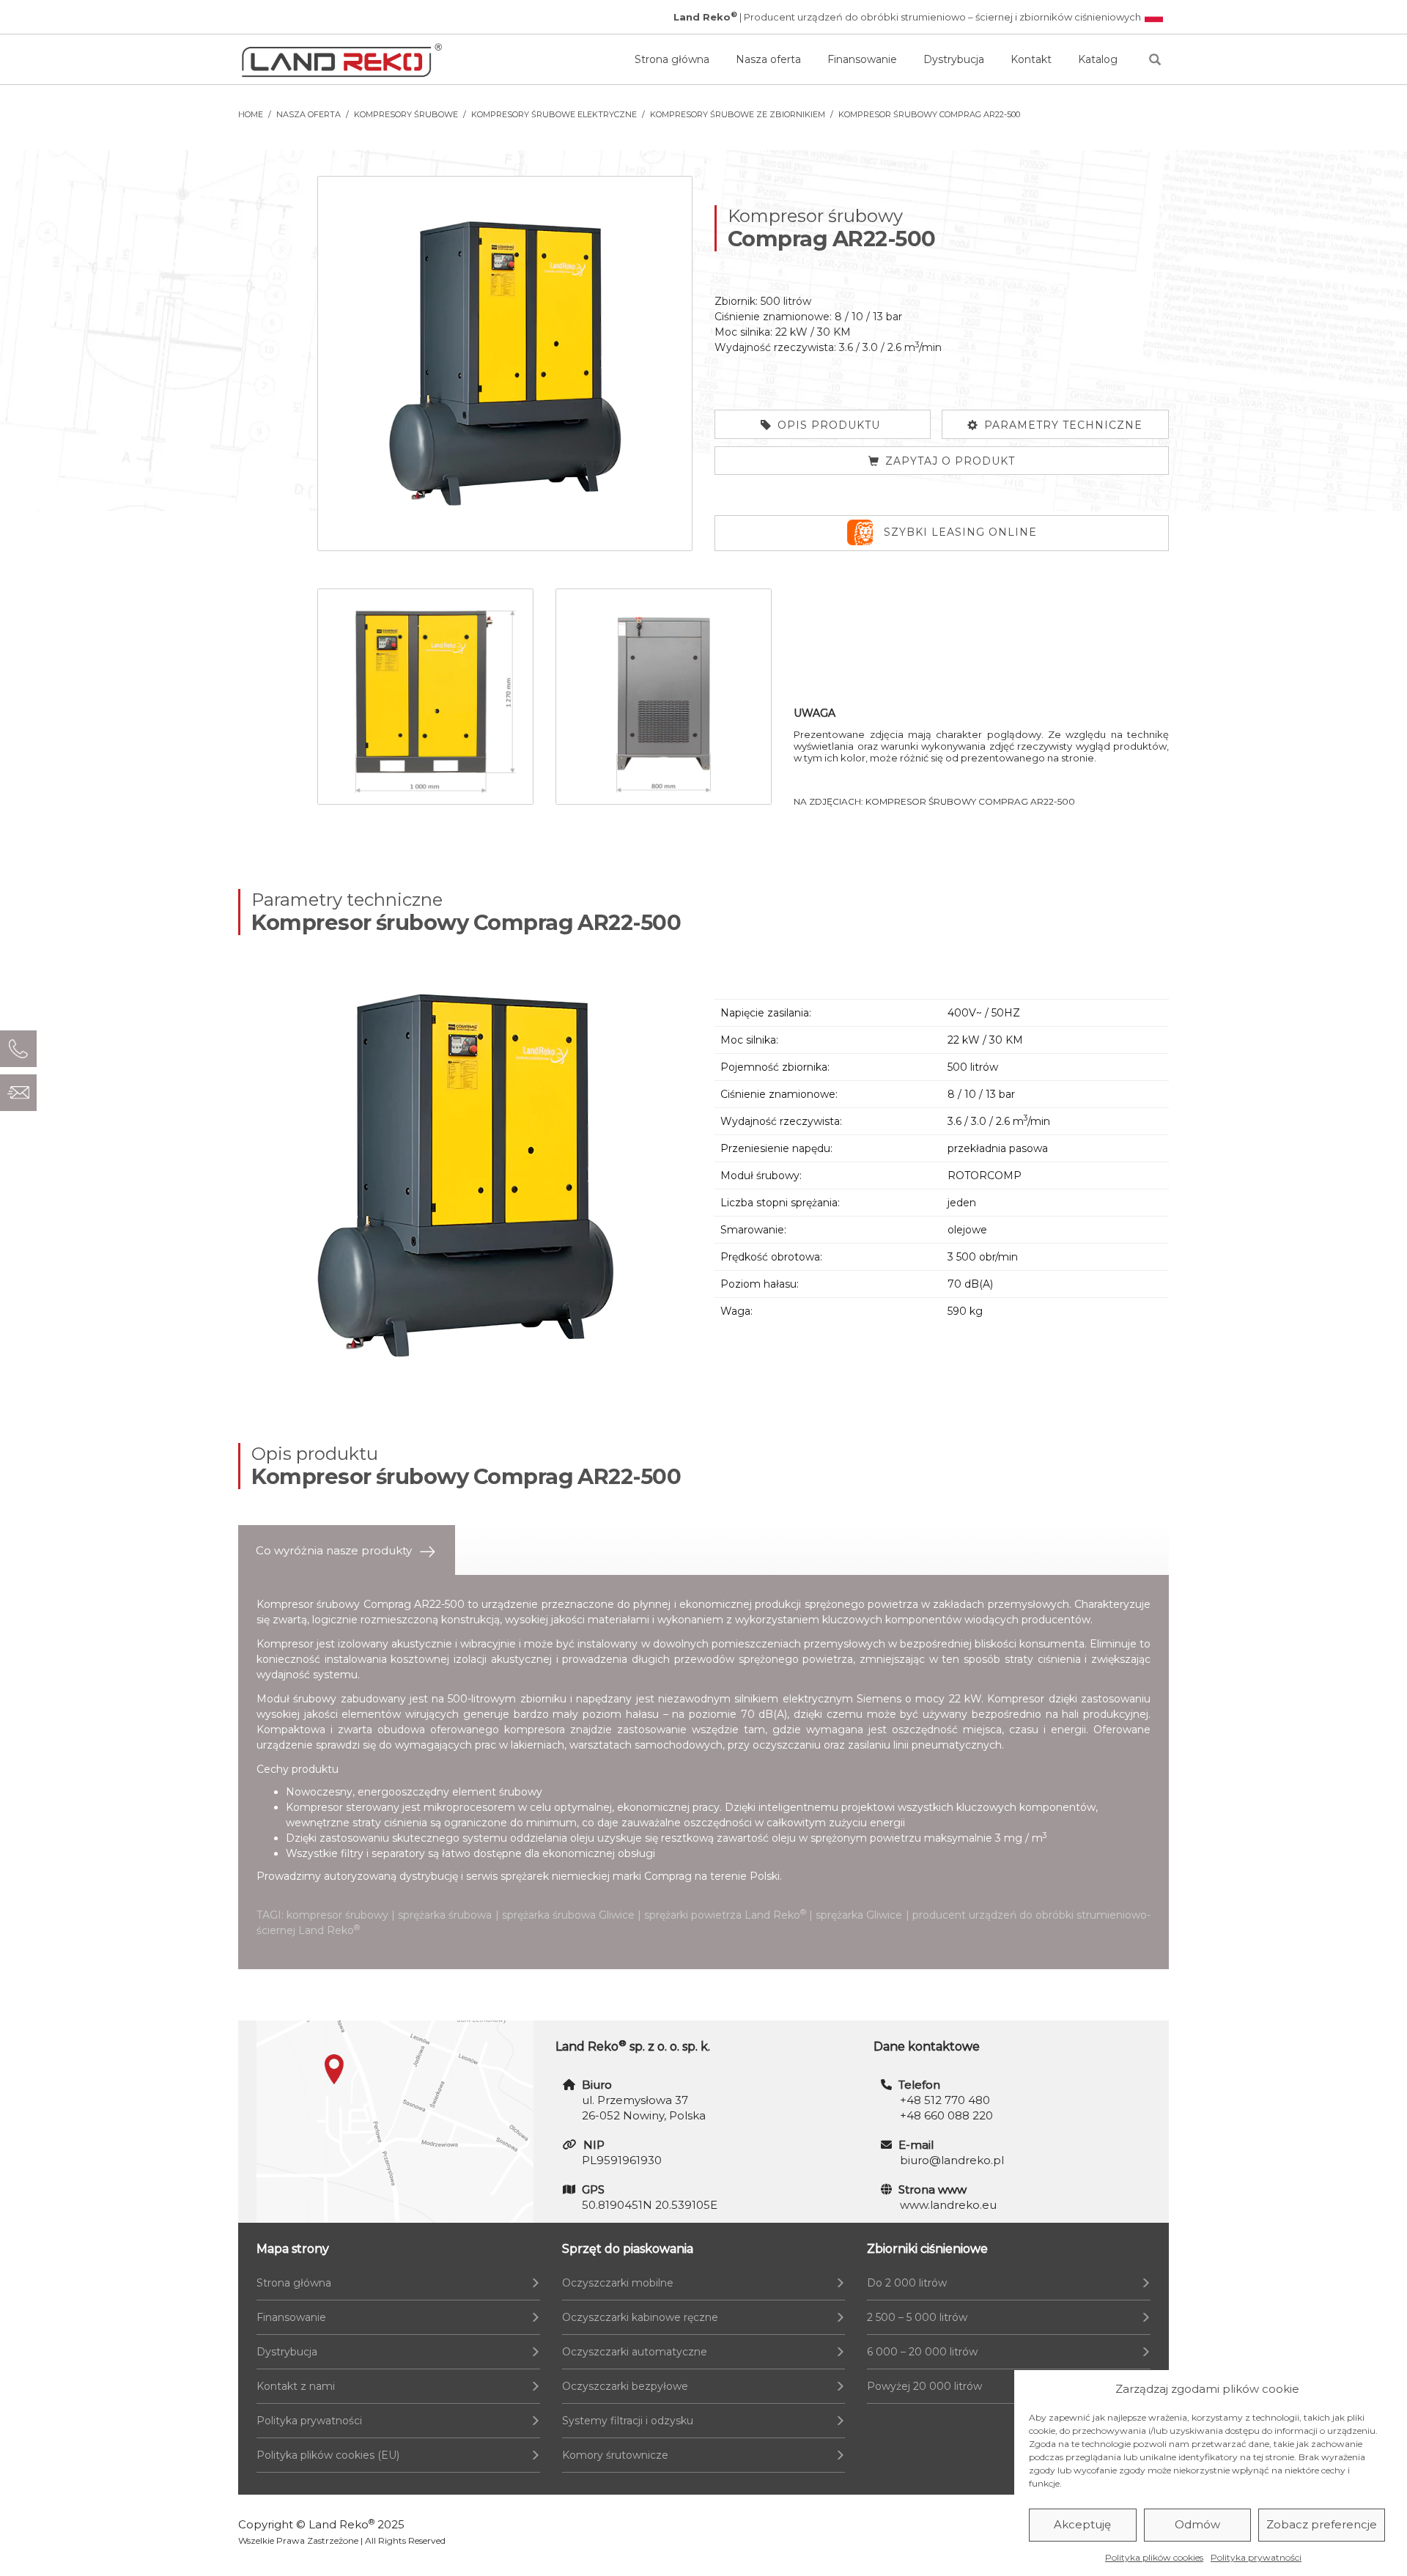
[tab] (347, 1550)
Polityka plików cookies (1154, 2557)
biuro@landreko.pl (952, 2160)
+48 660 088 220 (946, 2115)
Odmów (1197, 2525)
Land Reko (341, 2524)
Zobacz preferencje (1322, 2525)
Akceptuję (1082, 2525)
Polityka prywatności (1256, 2557)
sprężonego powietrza (796, 1659)
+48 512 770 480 (945, 2100)
